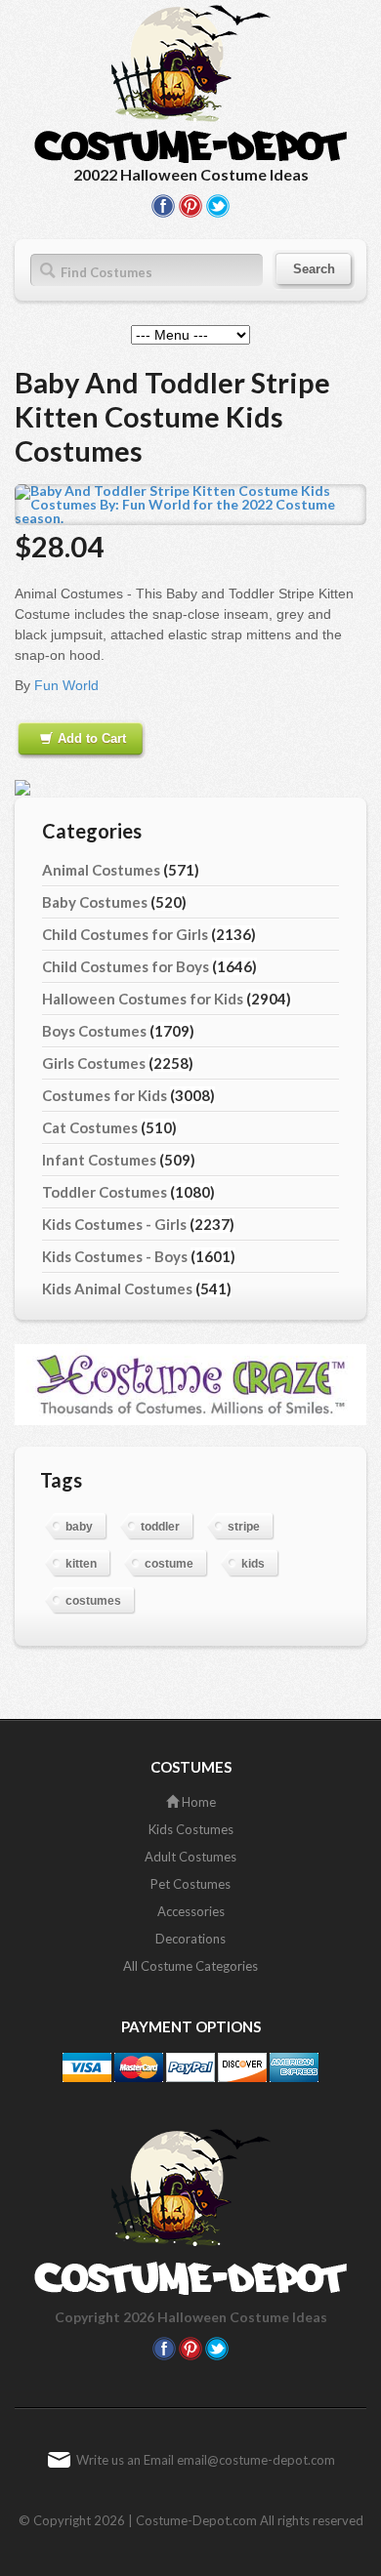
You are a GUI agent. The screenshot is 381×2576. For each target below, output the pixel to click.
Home (197, 1802)
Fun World (66, 685)
